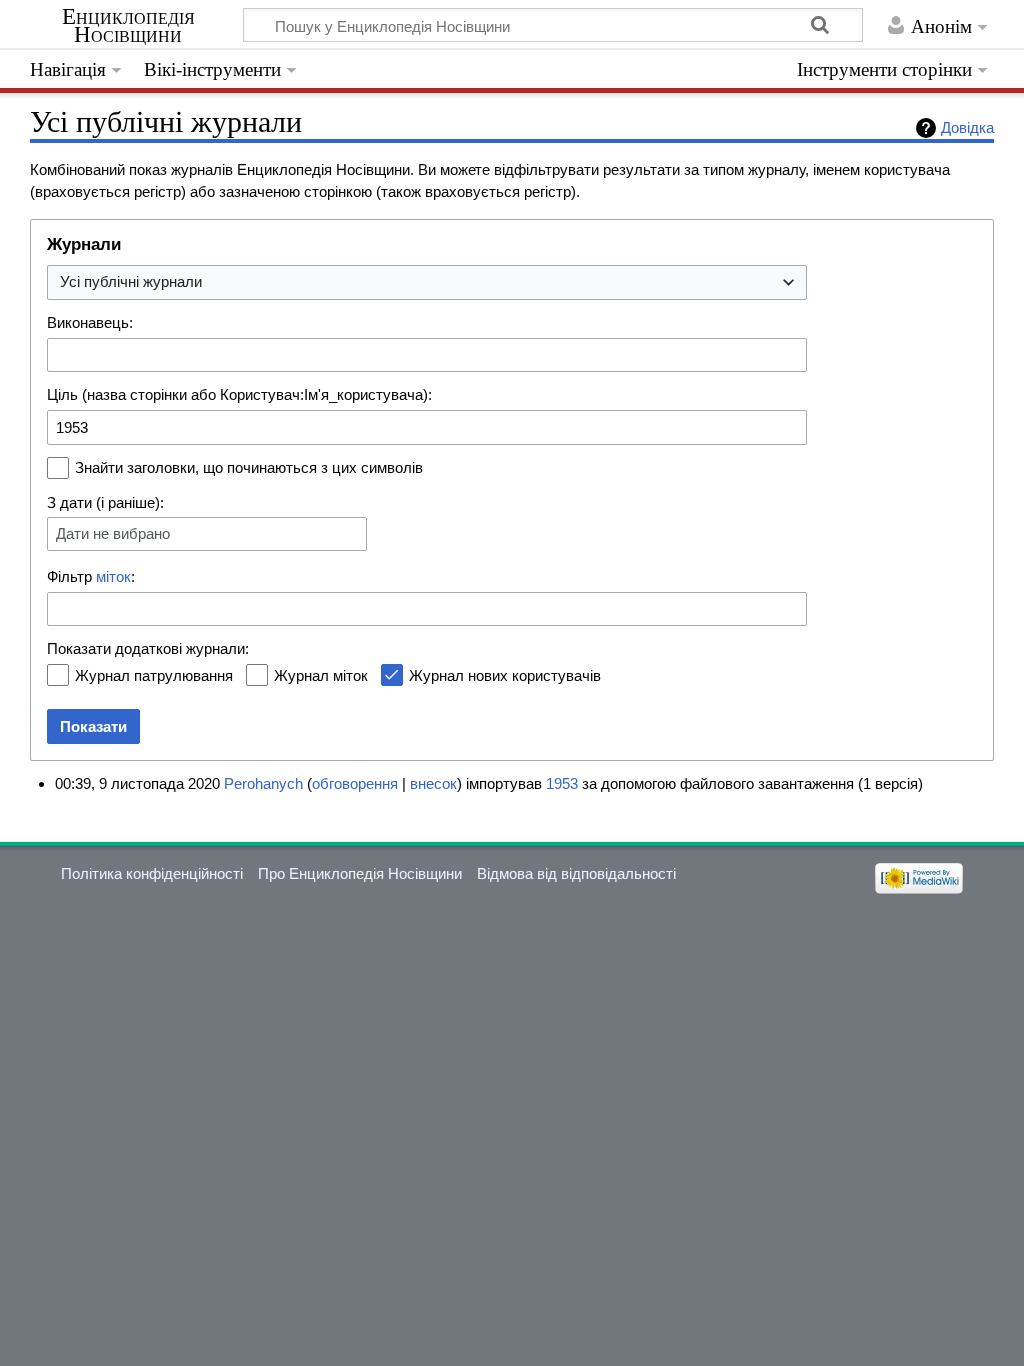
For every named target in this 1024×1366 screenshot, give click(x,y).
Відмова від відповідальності (576, 873)
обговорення (355, 783)
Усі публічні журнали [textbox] (131, 281)
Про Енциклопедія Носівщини (360, 873)
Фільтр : (91, 576)
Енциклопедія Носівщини (128, 26)
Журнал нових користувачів (505, 675)
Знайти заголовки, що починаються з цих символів (249, 467)
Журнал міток (321, 675)
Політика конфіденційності (152, 873)
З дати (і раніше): (105, 502)
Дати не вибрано (113, 533)
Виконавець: (90, 322)
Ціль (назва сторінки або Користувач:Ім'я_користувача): (239, 394)
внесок (433, 783)
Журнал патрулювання (154, 675)
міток (113, 576)
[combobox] (427, 282)
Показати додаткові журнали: (148, 648)
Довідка (967, 127)
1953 (562, 783)
